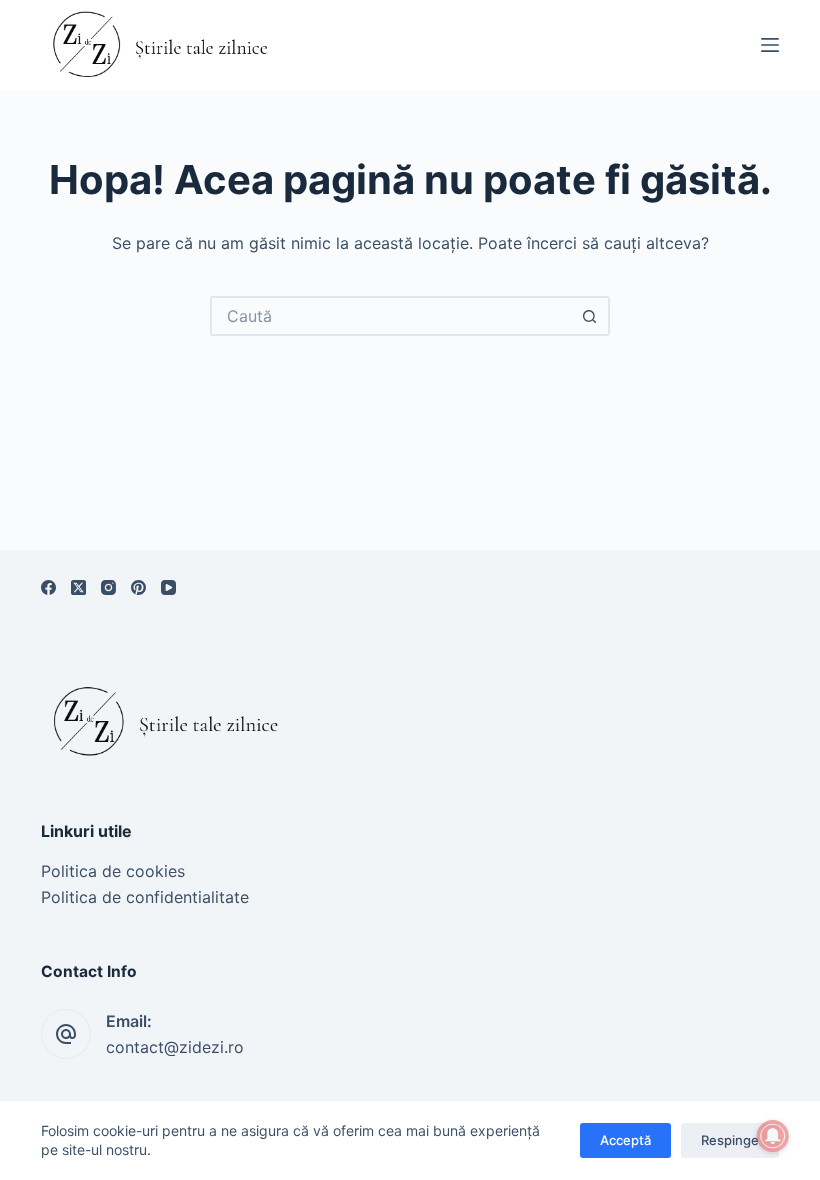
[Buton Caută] (590, 316)
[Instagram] (108, 587)
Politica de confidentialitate (145, 897)
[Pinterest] (138, 587)
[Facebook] (48, 587)
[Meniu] (770, 45)
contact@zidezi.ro (175, 1047)
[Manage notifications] (773, 1136)
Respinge (730, 1140)
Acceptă (625, 1140)
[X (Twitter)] (78, 587)
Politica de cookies (113, 871)
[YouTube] (168, 587)
